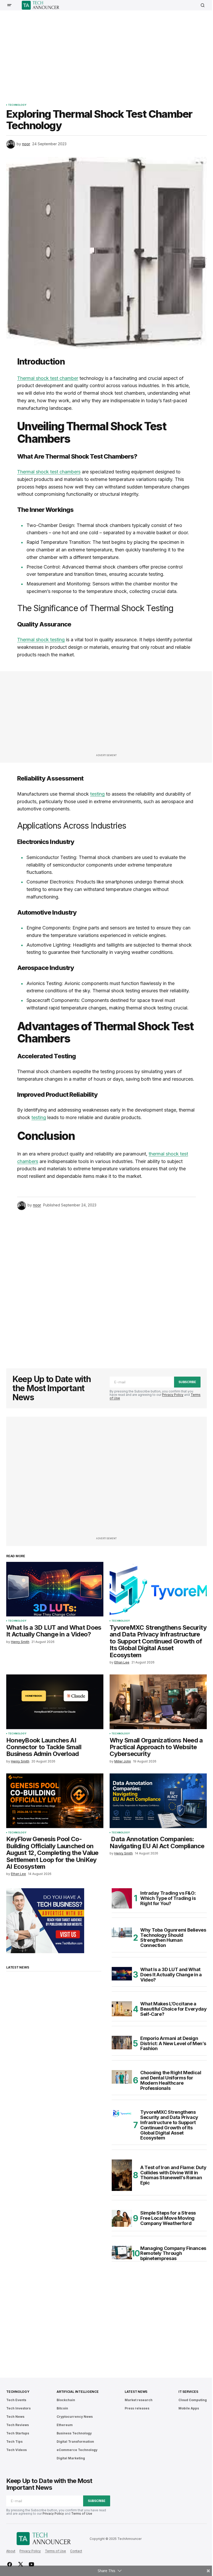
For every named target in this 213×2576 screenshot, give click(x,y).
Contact (76, 2551)
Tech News (15, 2417)
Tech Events (16, 2400)
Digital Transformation (75, 2442)
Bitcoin (62, 2408)
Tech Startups (18, 2433)
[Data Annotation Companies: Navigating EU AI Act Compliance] (158, 1801)
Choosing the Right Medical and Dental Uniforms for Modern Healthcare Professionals (171, 2080)
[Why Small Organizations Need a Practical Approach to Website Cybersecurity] (158, 1702)
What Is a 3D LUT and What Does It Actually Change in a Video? (171, 1975)
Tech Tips (14, 2442)
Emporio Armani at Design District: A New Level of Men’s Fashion (173, 2043)
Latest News (136, 2392)
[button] (9, 5)
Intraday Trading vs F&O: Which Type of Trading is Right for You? (168, 1898)
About (11, 2551)
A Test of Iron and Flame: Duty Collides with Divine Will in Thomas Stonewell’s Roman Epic (173, 2175)
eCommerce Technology (77, 2450)
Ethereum (65, 2425)
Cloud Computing (193, 2400)
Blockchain (66, 2400)
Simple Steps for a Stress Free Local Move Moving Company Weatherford (168, 2218)
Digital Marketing (71, 2458)
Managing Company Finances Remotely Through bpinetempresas (173, 2253)
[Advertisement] (110, 53)
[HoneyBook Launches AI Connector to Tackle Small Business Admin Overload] (55, 1702)
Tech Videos (16, 2450)
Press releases (137, 2408)
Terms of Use (82, 2514)
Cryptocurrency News (75, 2417)
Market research (139, 2400)
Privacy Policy (173, 1395)
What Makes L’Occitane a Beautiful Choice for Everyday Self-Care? (174, 2009)
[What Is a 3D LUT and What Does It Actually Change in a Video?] (55, 1589)
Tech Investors (18, 2408)
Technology (17, 105)
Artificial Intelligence (78, 2392)
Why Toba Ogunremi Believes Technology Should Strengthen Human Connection (173, 1938)
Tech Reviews (18, 2425)
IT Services (188, 2392)
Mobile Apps (189, 2408)
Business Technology (74, 2433)
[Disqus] (106, 1286)
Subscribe (187, 1382)
